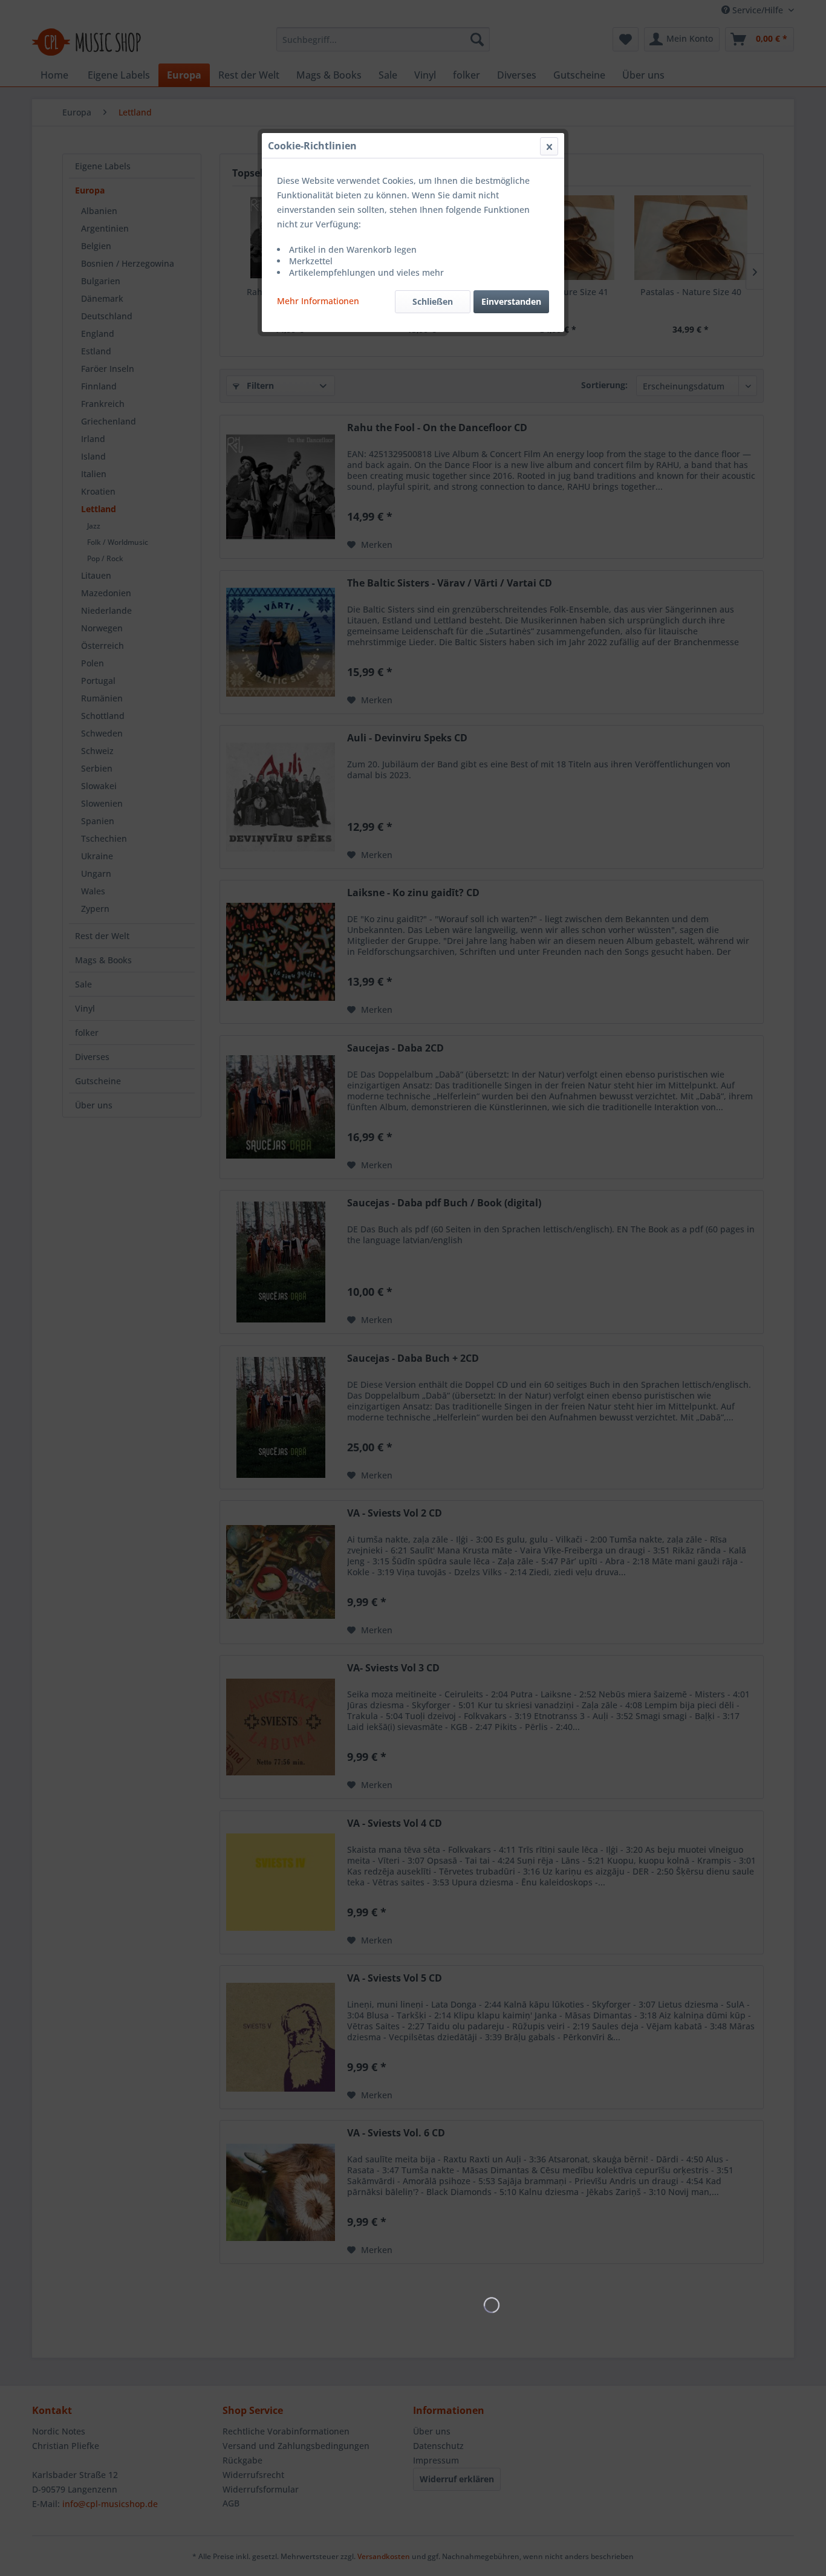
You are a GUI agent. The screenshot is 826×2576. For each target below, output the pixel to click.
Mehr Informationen (318, 301)
